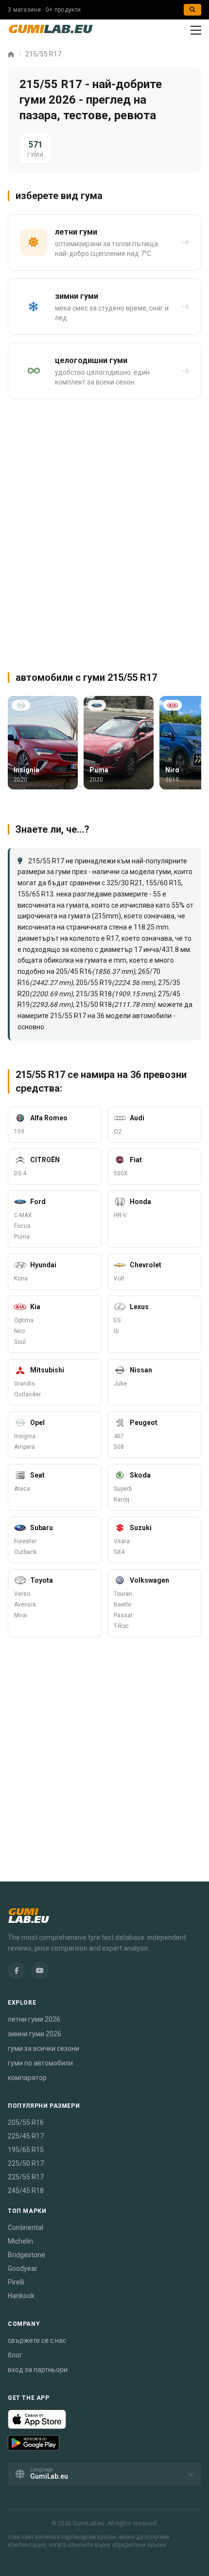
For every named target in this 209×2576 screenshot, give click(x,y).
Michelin (20, 2241)
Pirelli (16, 2282)
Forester (25, 1541)
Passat (123, 1615)
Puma (22, 1237)
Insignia (25, 1436)
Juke (120, 1384)
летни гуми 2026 (34, 2019)
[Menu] (196, 30)
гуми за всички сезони (44, 2048)
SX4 (119, 1552)
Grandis (25, 1384)
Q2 (118, 1132)
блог (15, 2355)
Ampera (25, 1447)
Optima (24, 1320)
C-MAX (23, 1215)
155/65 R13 (35, 894)
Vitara (122, 1541)
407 (119, 1436)
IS (116, 1331)
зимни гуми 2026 (35, 2034)
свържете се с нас (37, 2340)
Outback (25, 1552)
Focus (22, 1226)
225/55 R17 (26, 2177)
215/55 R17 (43, 54)
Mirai (21, 1615)
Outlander (27, 1394)
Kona (21, 1279)
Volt (119, 1279)
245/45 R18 (26, 2191)
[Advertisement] (104, 531)
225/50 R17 (26, 2163)
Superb (123, 1489)
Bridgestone (26, 2255)
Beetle (122, 1605)
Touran (123, 1594)
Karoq (122, 1499)
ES (117, 1320)
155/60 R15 (163, 883)
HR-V (120, 1215)
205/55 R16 (26, 2122)
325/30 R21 (124, 883)
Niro (19, 1331)
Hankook (21, 2296)
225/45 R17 (26, 2136)
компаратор (27, 2078)
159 (19, 1132)
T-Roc (121, 1626)
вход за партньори (38, 2370)
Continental (26, 2228)
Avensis (25, 1605)
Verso (22, 1594)
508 (119, 1447)
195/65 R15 (26, 2150)
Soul (20, 1342)
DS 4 (20, 1173)
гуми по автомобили (40, 2063)
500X (121, 1173)
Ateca (22, 1489)
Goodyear (23, 2268)
